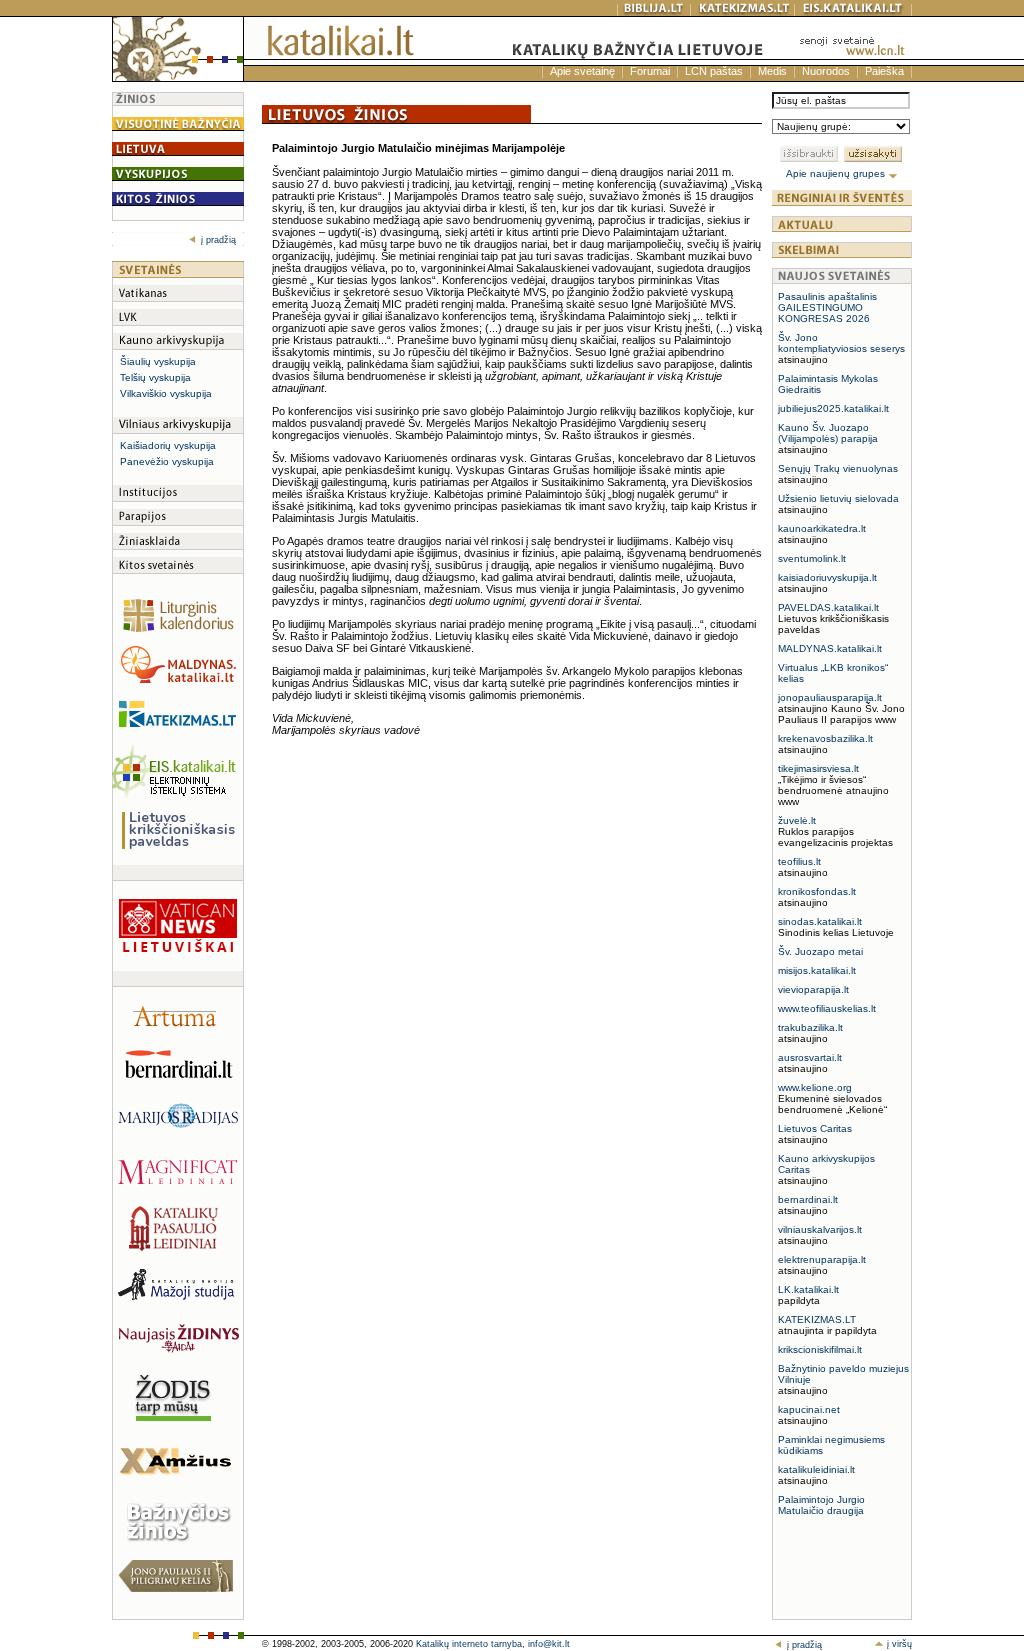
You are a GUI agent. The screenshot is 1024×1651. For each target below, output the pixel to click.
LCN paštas (714, 71)
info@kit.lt (549, 1644)
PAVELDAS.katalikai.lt (828, 607)
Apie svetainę (582, 71)
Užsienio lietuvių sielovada (838, 498)
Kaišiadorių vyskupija (168, 445)
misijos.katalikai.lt (817, 970)
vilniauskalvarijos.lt (820, 1229)
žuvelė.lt (797, 820)
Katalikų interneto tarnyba (469, 1644)
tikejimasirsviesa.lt (818, 768)
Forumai (650, 71)
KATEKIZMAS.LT (817, 1319)
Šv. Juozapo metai (820, 951)
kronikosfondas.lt (817, 891)
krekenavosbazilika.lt (825, 738)
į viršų (898, 1644)
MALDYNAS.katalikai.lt (830, 648)
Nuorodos (826, 71)
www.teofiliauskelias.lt (827, 1008)
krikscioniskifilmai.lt (820, 1349)
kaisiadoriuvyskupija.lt (827, 577)
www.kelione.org (815, 1087)
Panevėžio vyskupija (167, 461)
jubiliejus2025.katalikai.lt (833, 408)
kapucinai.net (809, 1409)
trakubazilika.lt (810, 1027)
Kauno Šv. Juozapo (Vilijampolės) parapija (828, 433)
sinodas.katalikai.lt (820, 921)
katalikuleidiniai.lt (816, 1469)
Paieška (884, 71)
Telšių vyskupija (155, 377)
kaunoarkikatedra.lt (822, 528)
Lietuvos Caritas (815, 1128)
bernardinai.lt (808, 1199)
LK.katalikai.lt (808, 1289)
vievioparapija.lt (813, 989)
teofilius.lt (799, 861)
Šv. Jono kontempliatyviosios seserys (841, 343)
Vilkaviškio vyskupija (166, 393)
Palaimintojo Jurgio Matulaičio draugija (821, 1505)
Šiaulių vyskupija (158, 361)
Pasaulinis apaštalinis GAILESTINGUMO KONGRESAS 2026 (827, 307)
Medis (772, 71)
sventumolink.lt (812, 558)
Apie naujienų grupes (837, 173)
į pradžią (218, 240)
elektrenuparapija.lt (822, 1259)
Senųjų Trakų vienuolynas (838, 468)
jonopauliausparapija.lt (830, 697)
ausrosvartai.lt (810, 1057)
